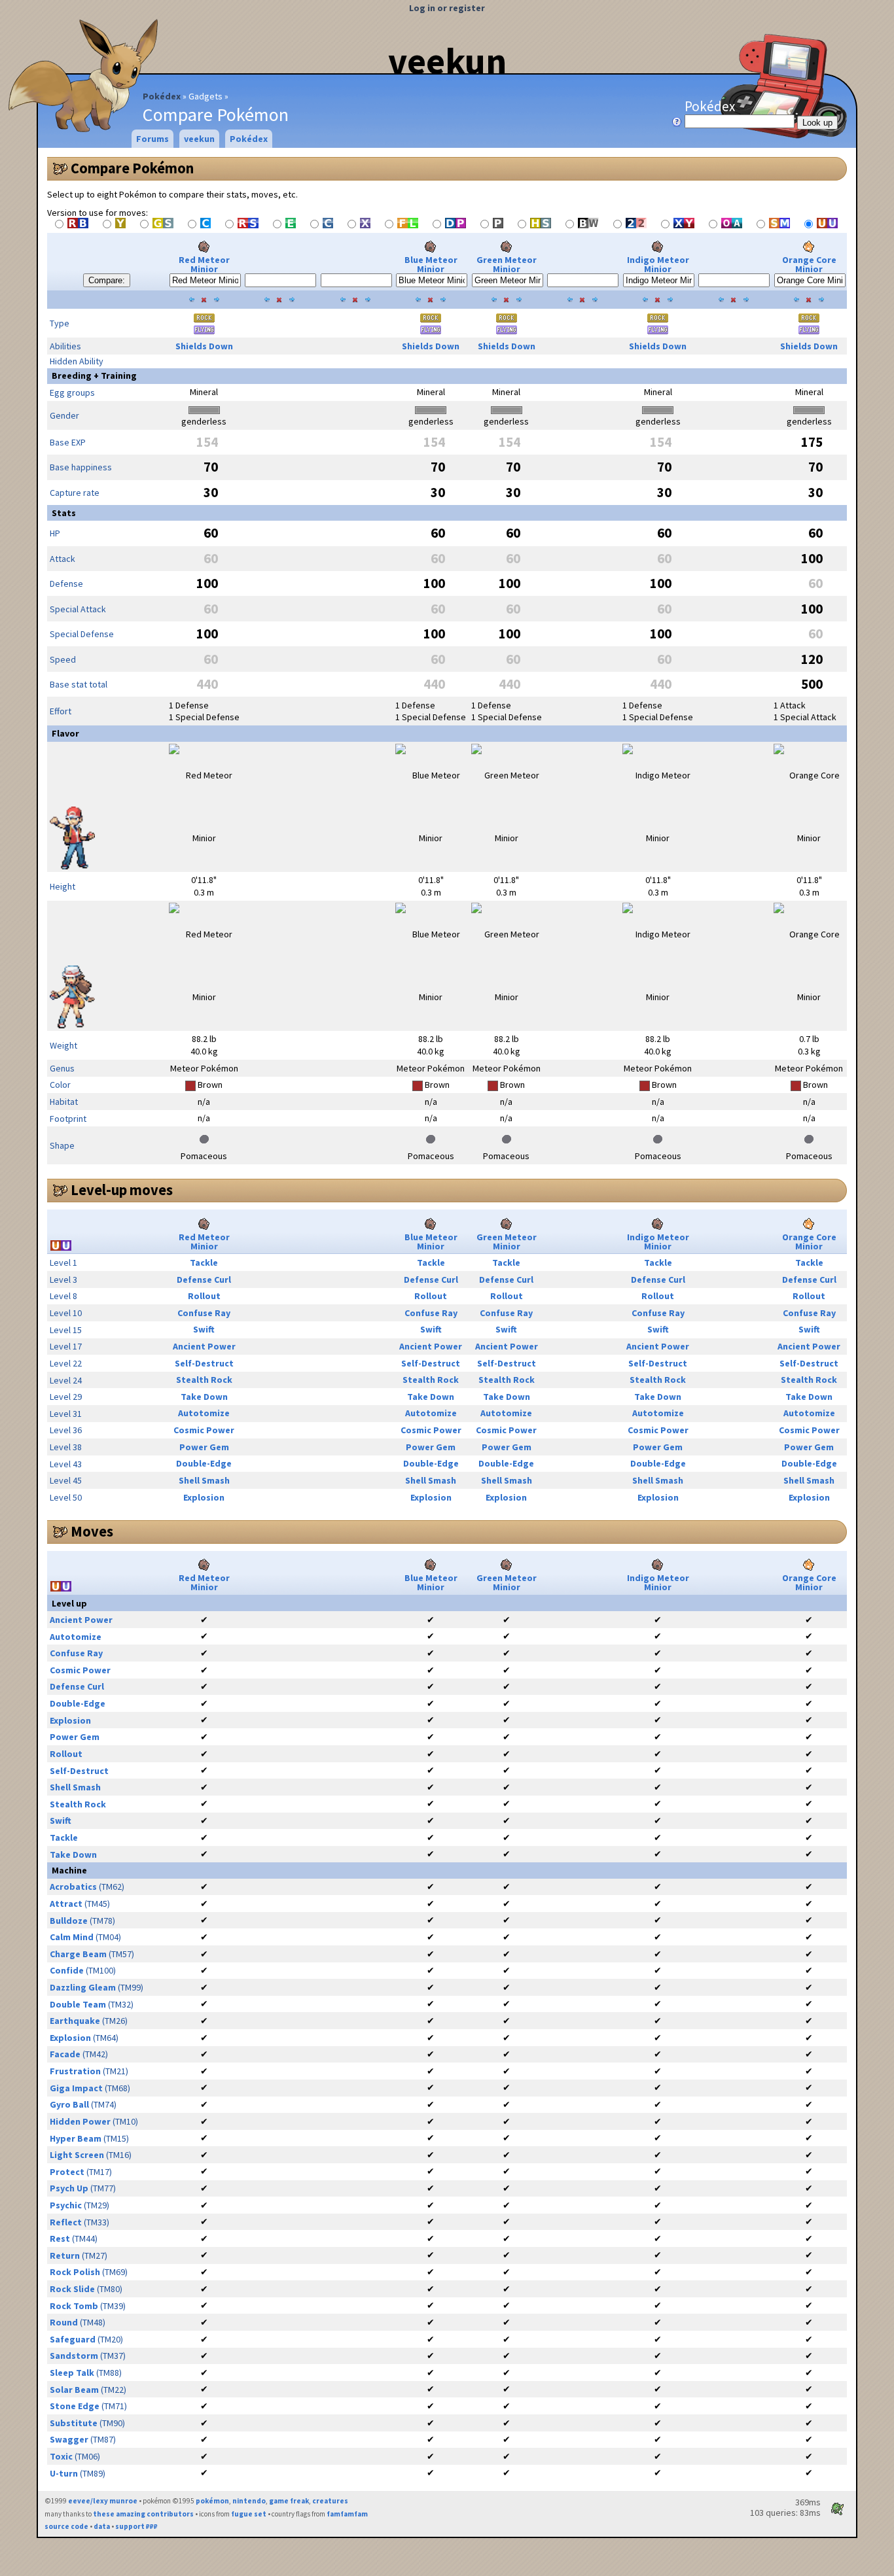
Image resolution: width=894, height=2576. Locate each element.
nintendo (249, 2501)
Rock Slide (72, 2289)
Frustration (75, 2071)
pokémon (212, 2501)
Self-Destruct (204, 1363)
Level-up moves (122, 1190)
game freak (289, 2501)
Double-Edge (204, 1463)
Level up (69, 1603)
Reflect (66, 2222)
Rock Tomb (74, 2306)
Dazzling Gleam (83, 1987)
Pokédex (162, 96)
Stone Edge (75, 2406)
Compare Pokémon (132, 168)
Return (65, 2255)
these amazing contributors (143, 2514)
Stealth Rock (204, 1380)
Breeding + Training (94, 375)
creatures (330, 2501)
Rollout (204, 1296)
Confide (67, 1970)
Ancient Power (204, 1346)
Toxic (61, 2456)
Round (64, 2322)
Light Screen (77, 2155)
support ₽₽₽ (136, 2526)
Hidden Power (80, 2121)
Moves (92, 1531)
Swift (204, 1329)
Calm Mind (72, 1937)
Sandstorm (74, 2356)
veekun (447, 61)
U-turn (64, 2473)
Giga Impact (76, 2088)
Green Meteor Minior (507, 264)
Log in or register (447, 8)
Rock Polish (75, 2272)
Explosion (204, 1497)
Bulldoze (69, 1921)
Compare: (107, 280)
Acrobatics (73, 1887)
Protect (67, 2172)
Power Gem (204, 1447)
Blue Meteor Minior (431, 264)
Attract (66, 1904)
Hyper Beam (76, 2138)
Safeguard (73, 2339)
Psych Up (69, 2188)
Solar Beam (74, 2390)
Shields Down (204, 346)
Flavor (65, 733)
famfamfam (347, 2514)
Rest (60, 2238)
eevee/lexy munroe (103, 2501)
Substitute (74, 2423)
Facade (65, 2054)
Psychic (66, 2205)
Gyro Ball (69, 2104)
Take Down (204, 1397)
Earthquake (75, 2021)
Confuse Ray (204, 1313)
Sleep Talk (72, 2373)
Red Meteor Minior (204, 264)
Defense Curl (204, 1279)
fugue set (249, 2514)
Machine (69, 1870)
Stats (64, 513)
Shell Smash (204, 1480)
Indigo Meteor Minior (658, 264)
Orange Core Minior (809, 264)
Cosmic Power (204, 1430)
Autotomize (204, 1413)
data (102, 2526)
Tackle (204, 1262)
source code (66, 2526)
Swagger (69, 2439)
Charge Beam (78, 1954)
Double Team (78, 2004)
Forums (152, 139)
